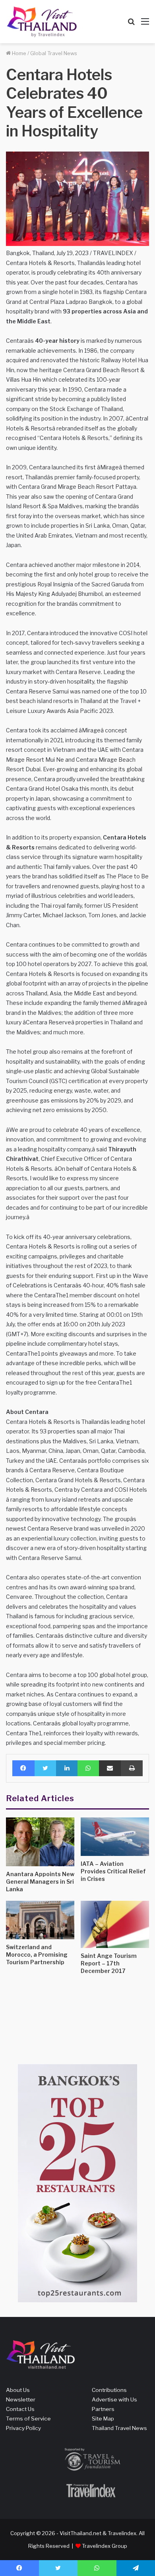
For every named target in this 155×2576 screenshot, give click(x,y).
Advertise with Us (114, 2399)
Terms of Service (28, 2418)
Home (18, 53)
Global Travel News (54, 53)
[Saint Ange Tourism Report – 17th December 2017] (115, 1924)
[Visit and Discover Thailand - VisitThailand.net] (42, 22)
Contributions (109, 2390)
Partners (103, 2409)
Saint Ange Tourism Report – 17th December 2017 (109, 1963)
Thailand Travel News (119, 2428)
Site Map (103, 2418)
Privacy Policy (23, 2428)
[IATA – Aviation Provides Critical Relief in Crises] (115, 1837)
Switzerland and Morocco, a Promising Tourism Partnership (37, 1955)
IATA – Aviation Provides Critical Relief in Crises (113, 1871)
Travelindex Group (105, 2546)
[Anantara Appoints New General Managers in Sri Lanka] (40, 1842)
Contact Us (20, 2409)
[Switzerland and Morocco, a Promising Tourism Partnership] (40, 1920)
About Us (18, 2390)
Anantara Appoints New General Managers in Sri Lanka (40, 1882)
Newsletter (21, 2399)
